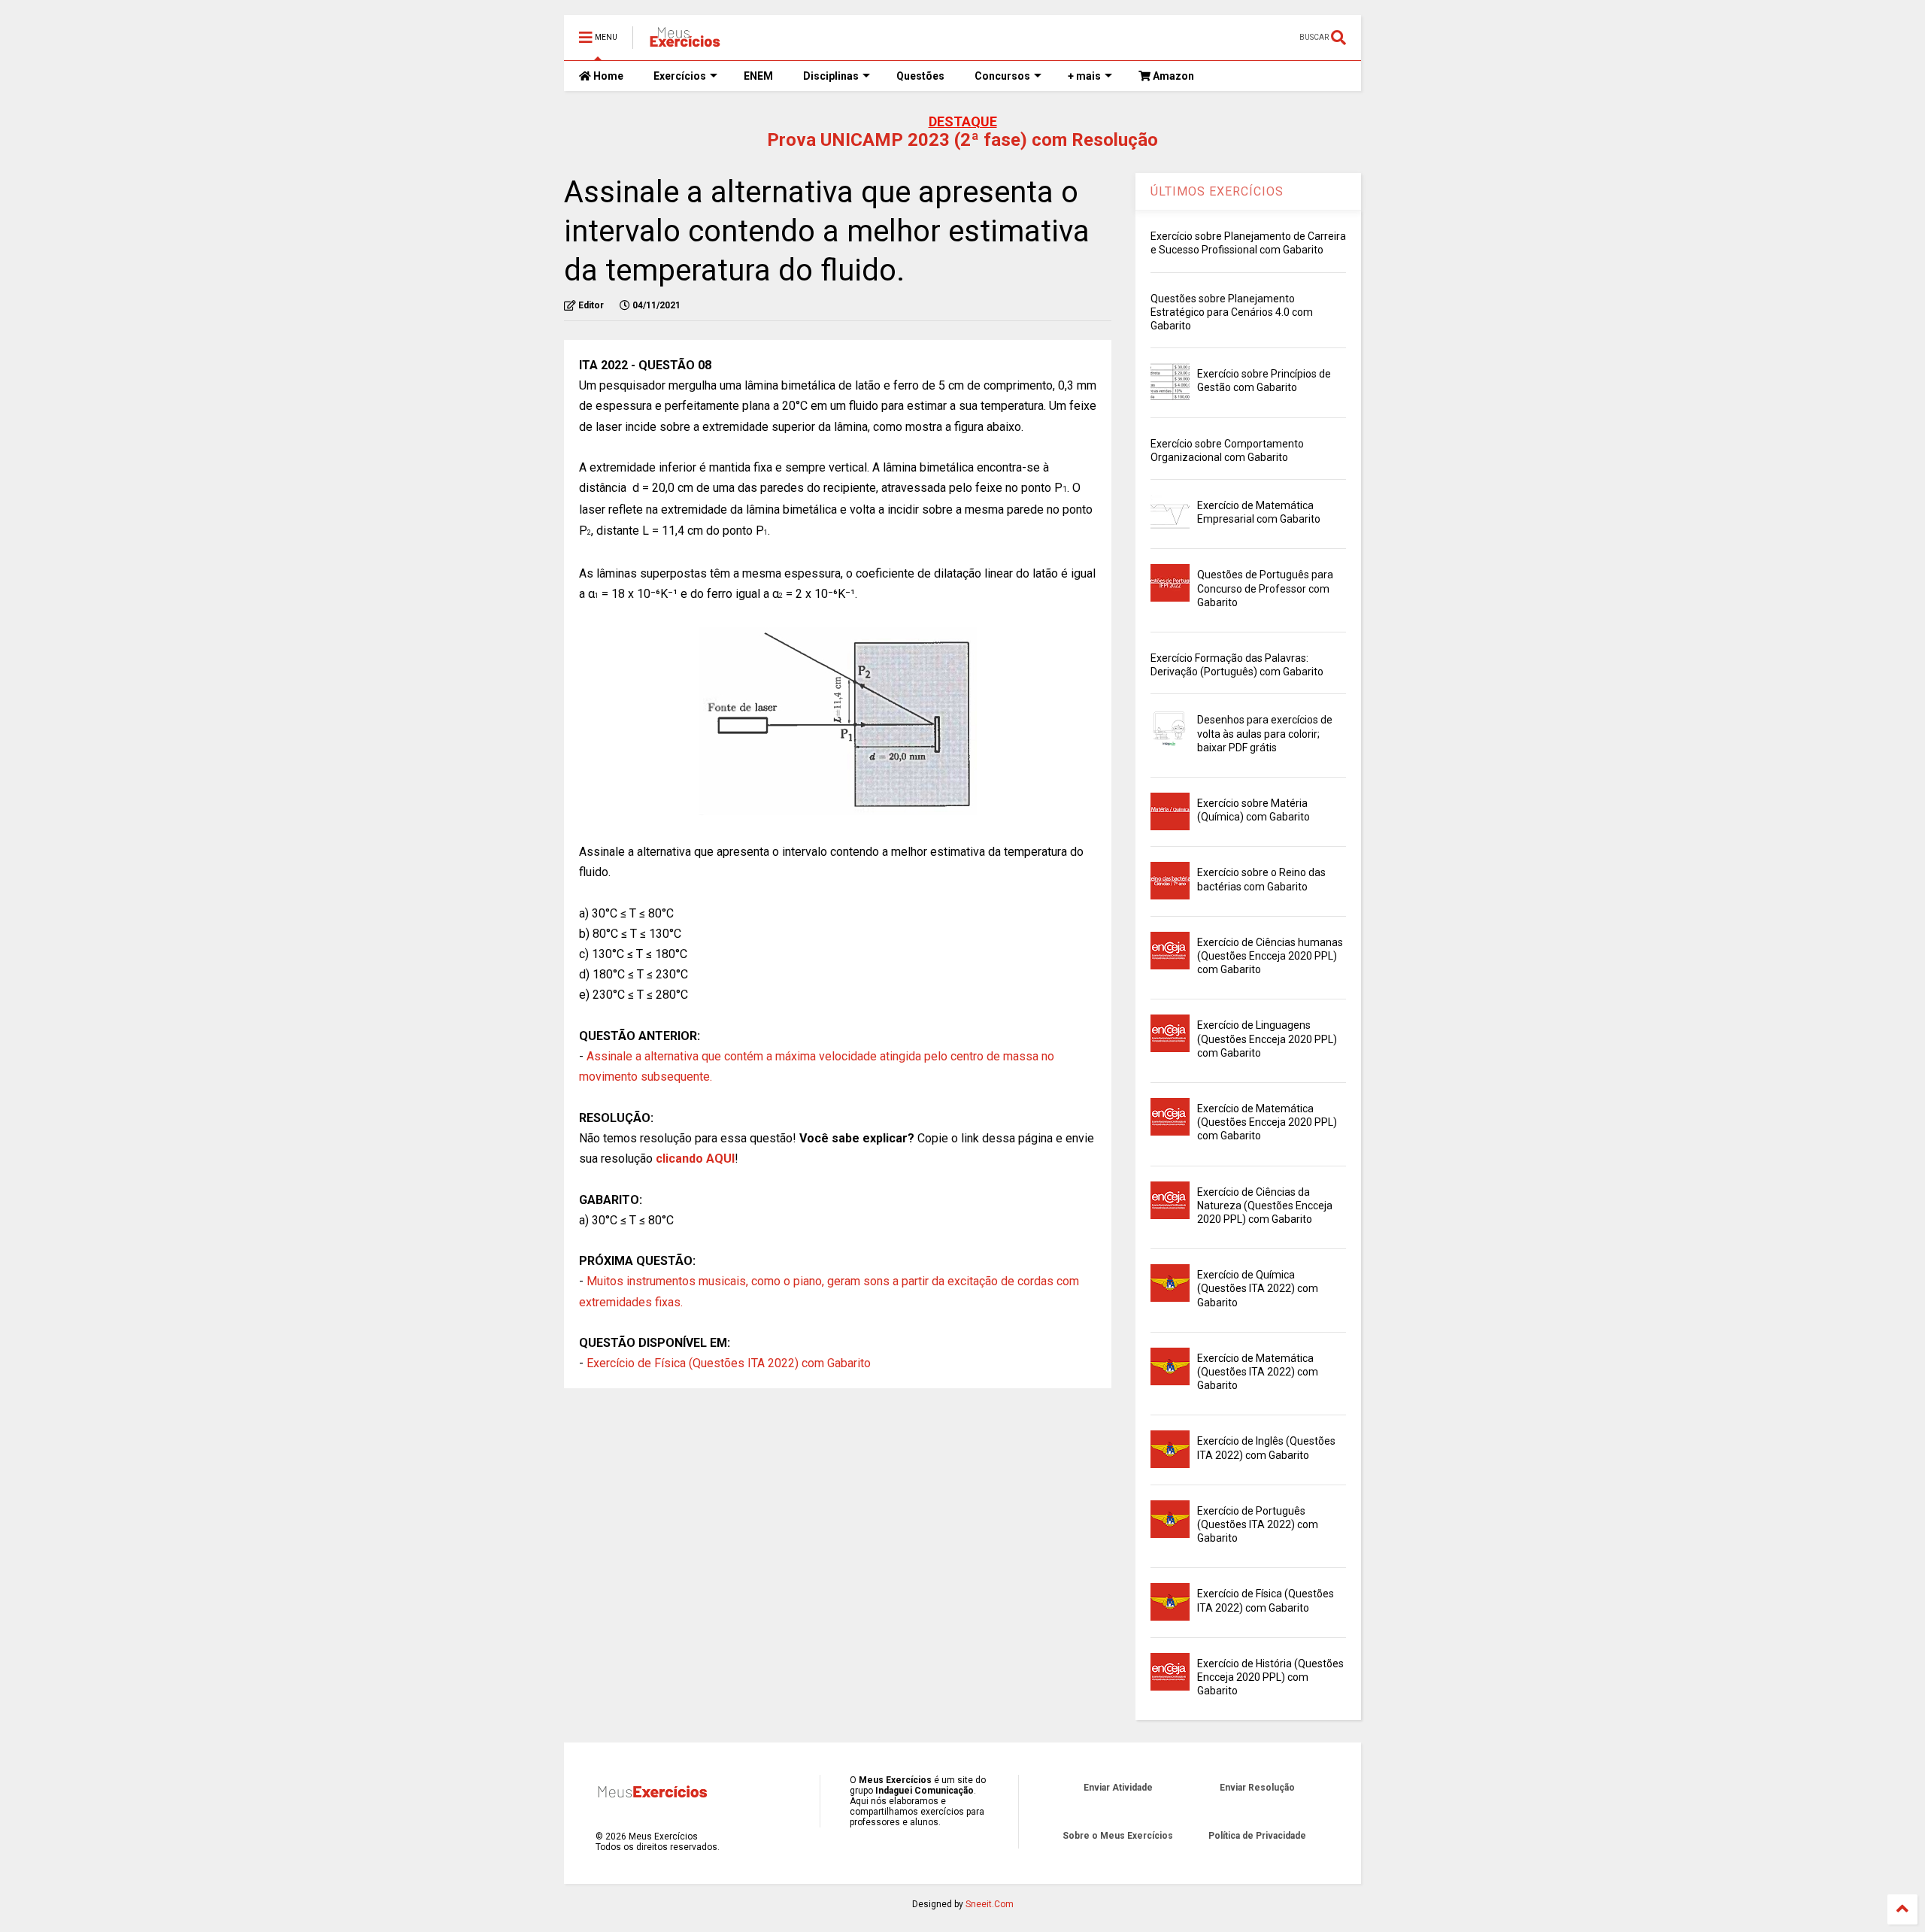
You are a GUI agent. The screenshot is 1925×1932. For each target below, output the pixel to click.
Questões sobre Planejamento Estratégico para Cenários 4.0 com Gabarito (1232, 312)
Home (607, 76)
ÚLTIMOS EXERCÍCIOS (1217, 191)
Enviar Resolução (1257, 1788)
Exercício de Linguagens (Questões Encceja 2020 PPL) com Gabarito (1267, 1039)
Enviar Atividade (1118, 1788)
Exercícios (680, 76)
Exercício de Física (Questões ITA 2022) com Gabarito (729, 1363)
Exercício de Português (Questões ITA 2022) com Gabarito (1258, 1524)
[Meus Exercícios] (684, 42)
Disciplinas (831, 76)
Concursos (1002, 76)
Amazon (1172, 76)
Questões (920, 76)
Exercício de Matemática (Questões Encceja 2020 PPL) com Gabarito (1267, 1122)
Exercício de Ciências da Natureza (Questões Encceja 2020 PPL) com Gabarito (1265, 1206)
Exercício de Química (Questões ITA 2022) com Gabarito (1258, 1288)
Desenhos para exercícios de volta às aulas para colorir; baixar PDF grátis (1265, 733)
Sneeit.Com (990, 1904)
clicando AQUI (695, 1159)
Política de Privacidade (1257, 1836)
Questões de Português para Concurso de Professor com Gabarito (1265, 588)
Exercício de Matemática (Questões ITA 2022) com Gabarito (1258, 1372)
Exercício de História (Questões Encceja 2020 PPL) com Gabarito (1270, 1677)
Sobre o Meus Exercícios (1118, 1836)
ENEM (758, 76)
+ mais (1084, 76)
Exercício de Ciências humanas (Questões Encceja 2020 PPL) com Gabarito (1270, 956)
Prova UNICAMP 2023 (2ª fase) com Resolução (962, 140)
